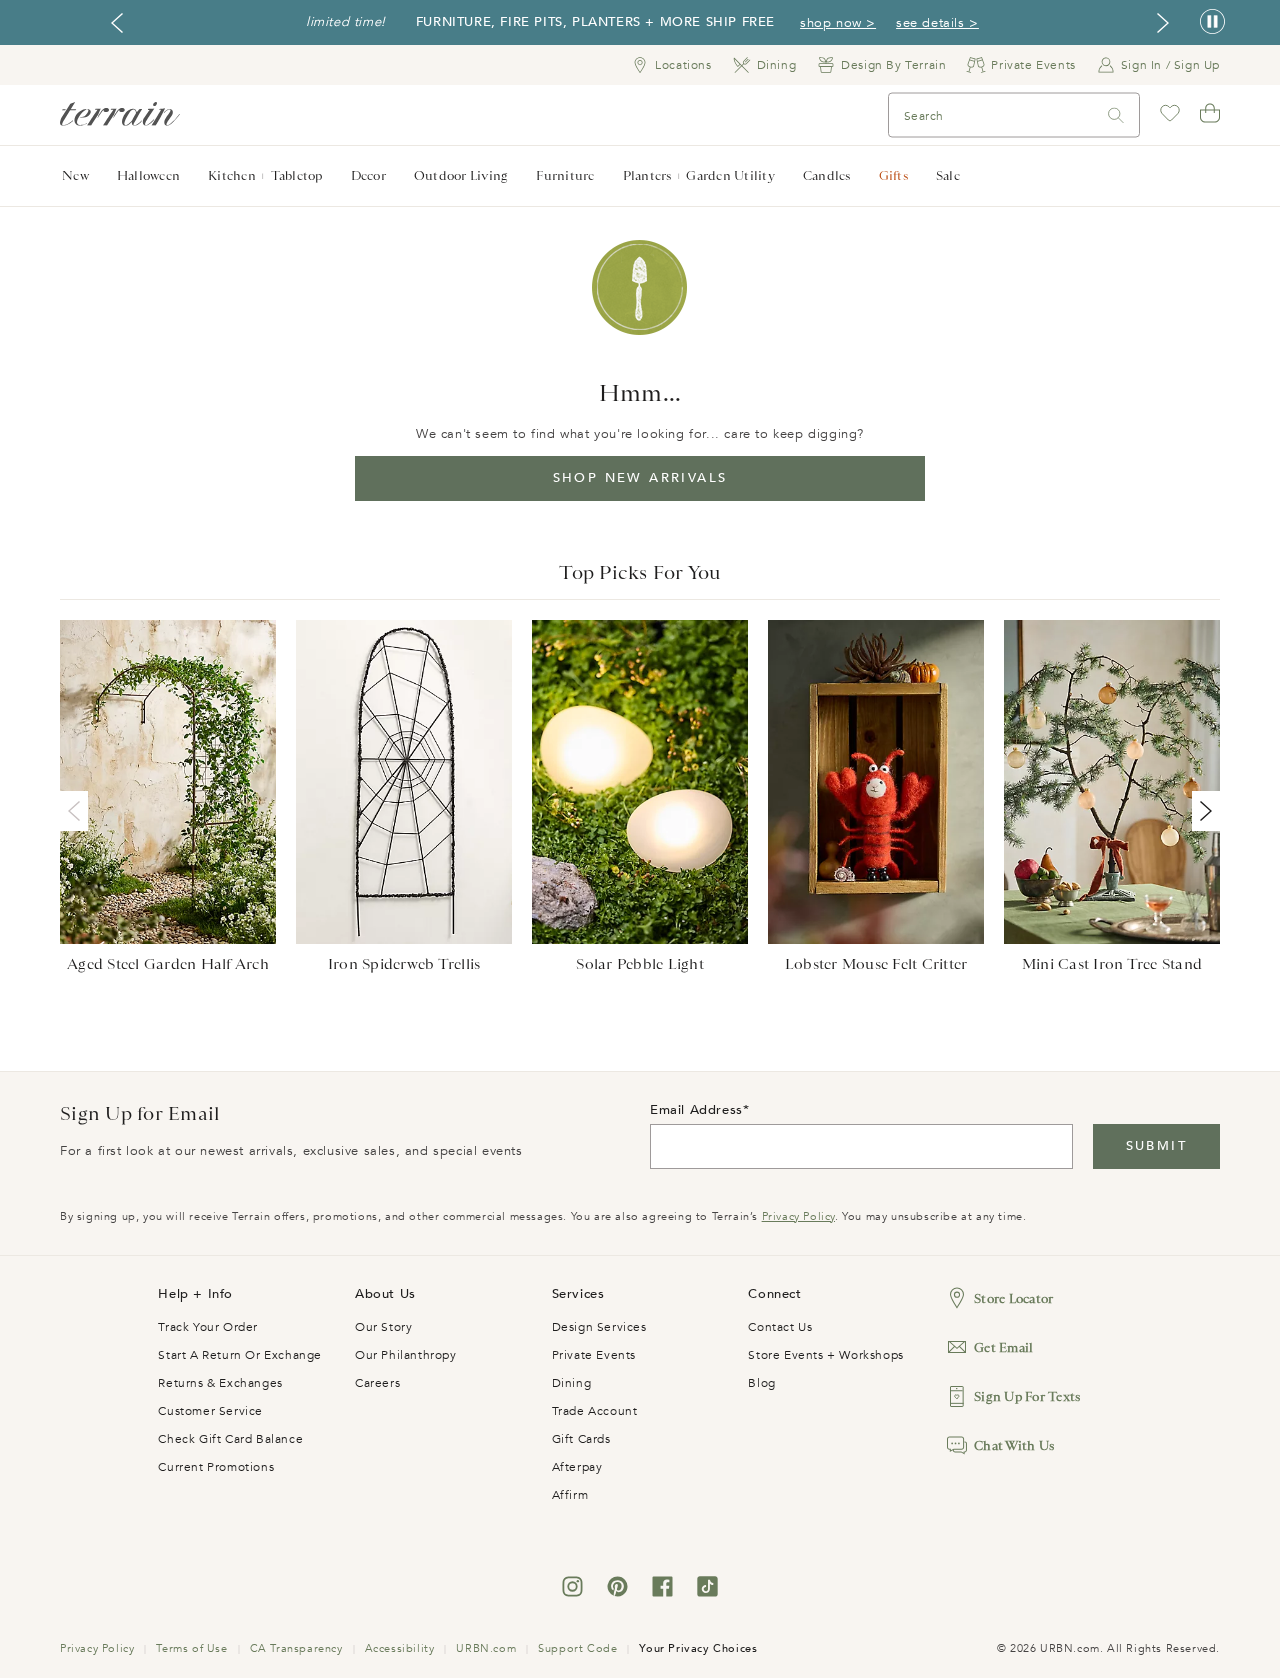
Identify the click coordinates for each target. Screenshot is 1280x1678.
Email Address (696, 1110)
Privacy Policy (798, 1216)
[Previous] (78, 811)
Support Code (577, 1648)
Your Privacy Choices (698, 1648)
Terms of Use (191, 1648)
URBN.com (486, 1648)
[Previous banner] (117, 23)
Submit (1156, 1146)
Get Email (1003, 1347)
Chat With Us (1014, 1445)
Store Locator (1013, 1298)
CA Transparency (296, 1648)
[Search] (1116, 115)
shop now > (838, 23)
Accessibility (400, 1648)
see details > (937, 23)
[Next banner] (1163, 23)
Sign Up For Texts (1027, 1396)
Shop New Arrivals (640, 478)
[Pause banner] (1212, 22)
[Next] (1202, 811)
